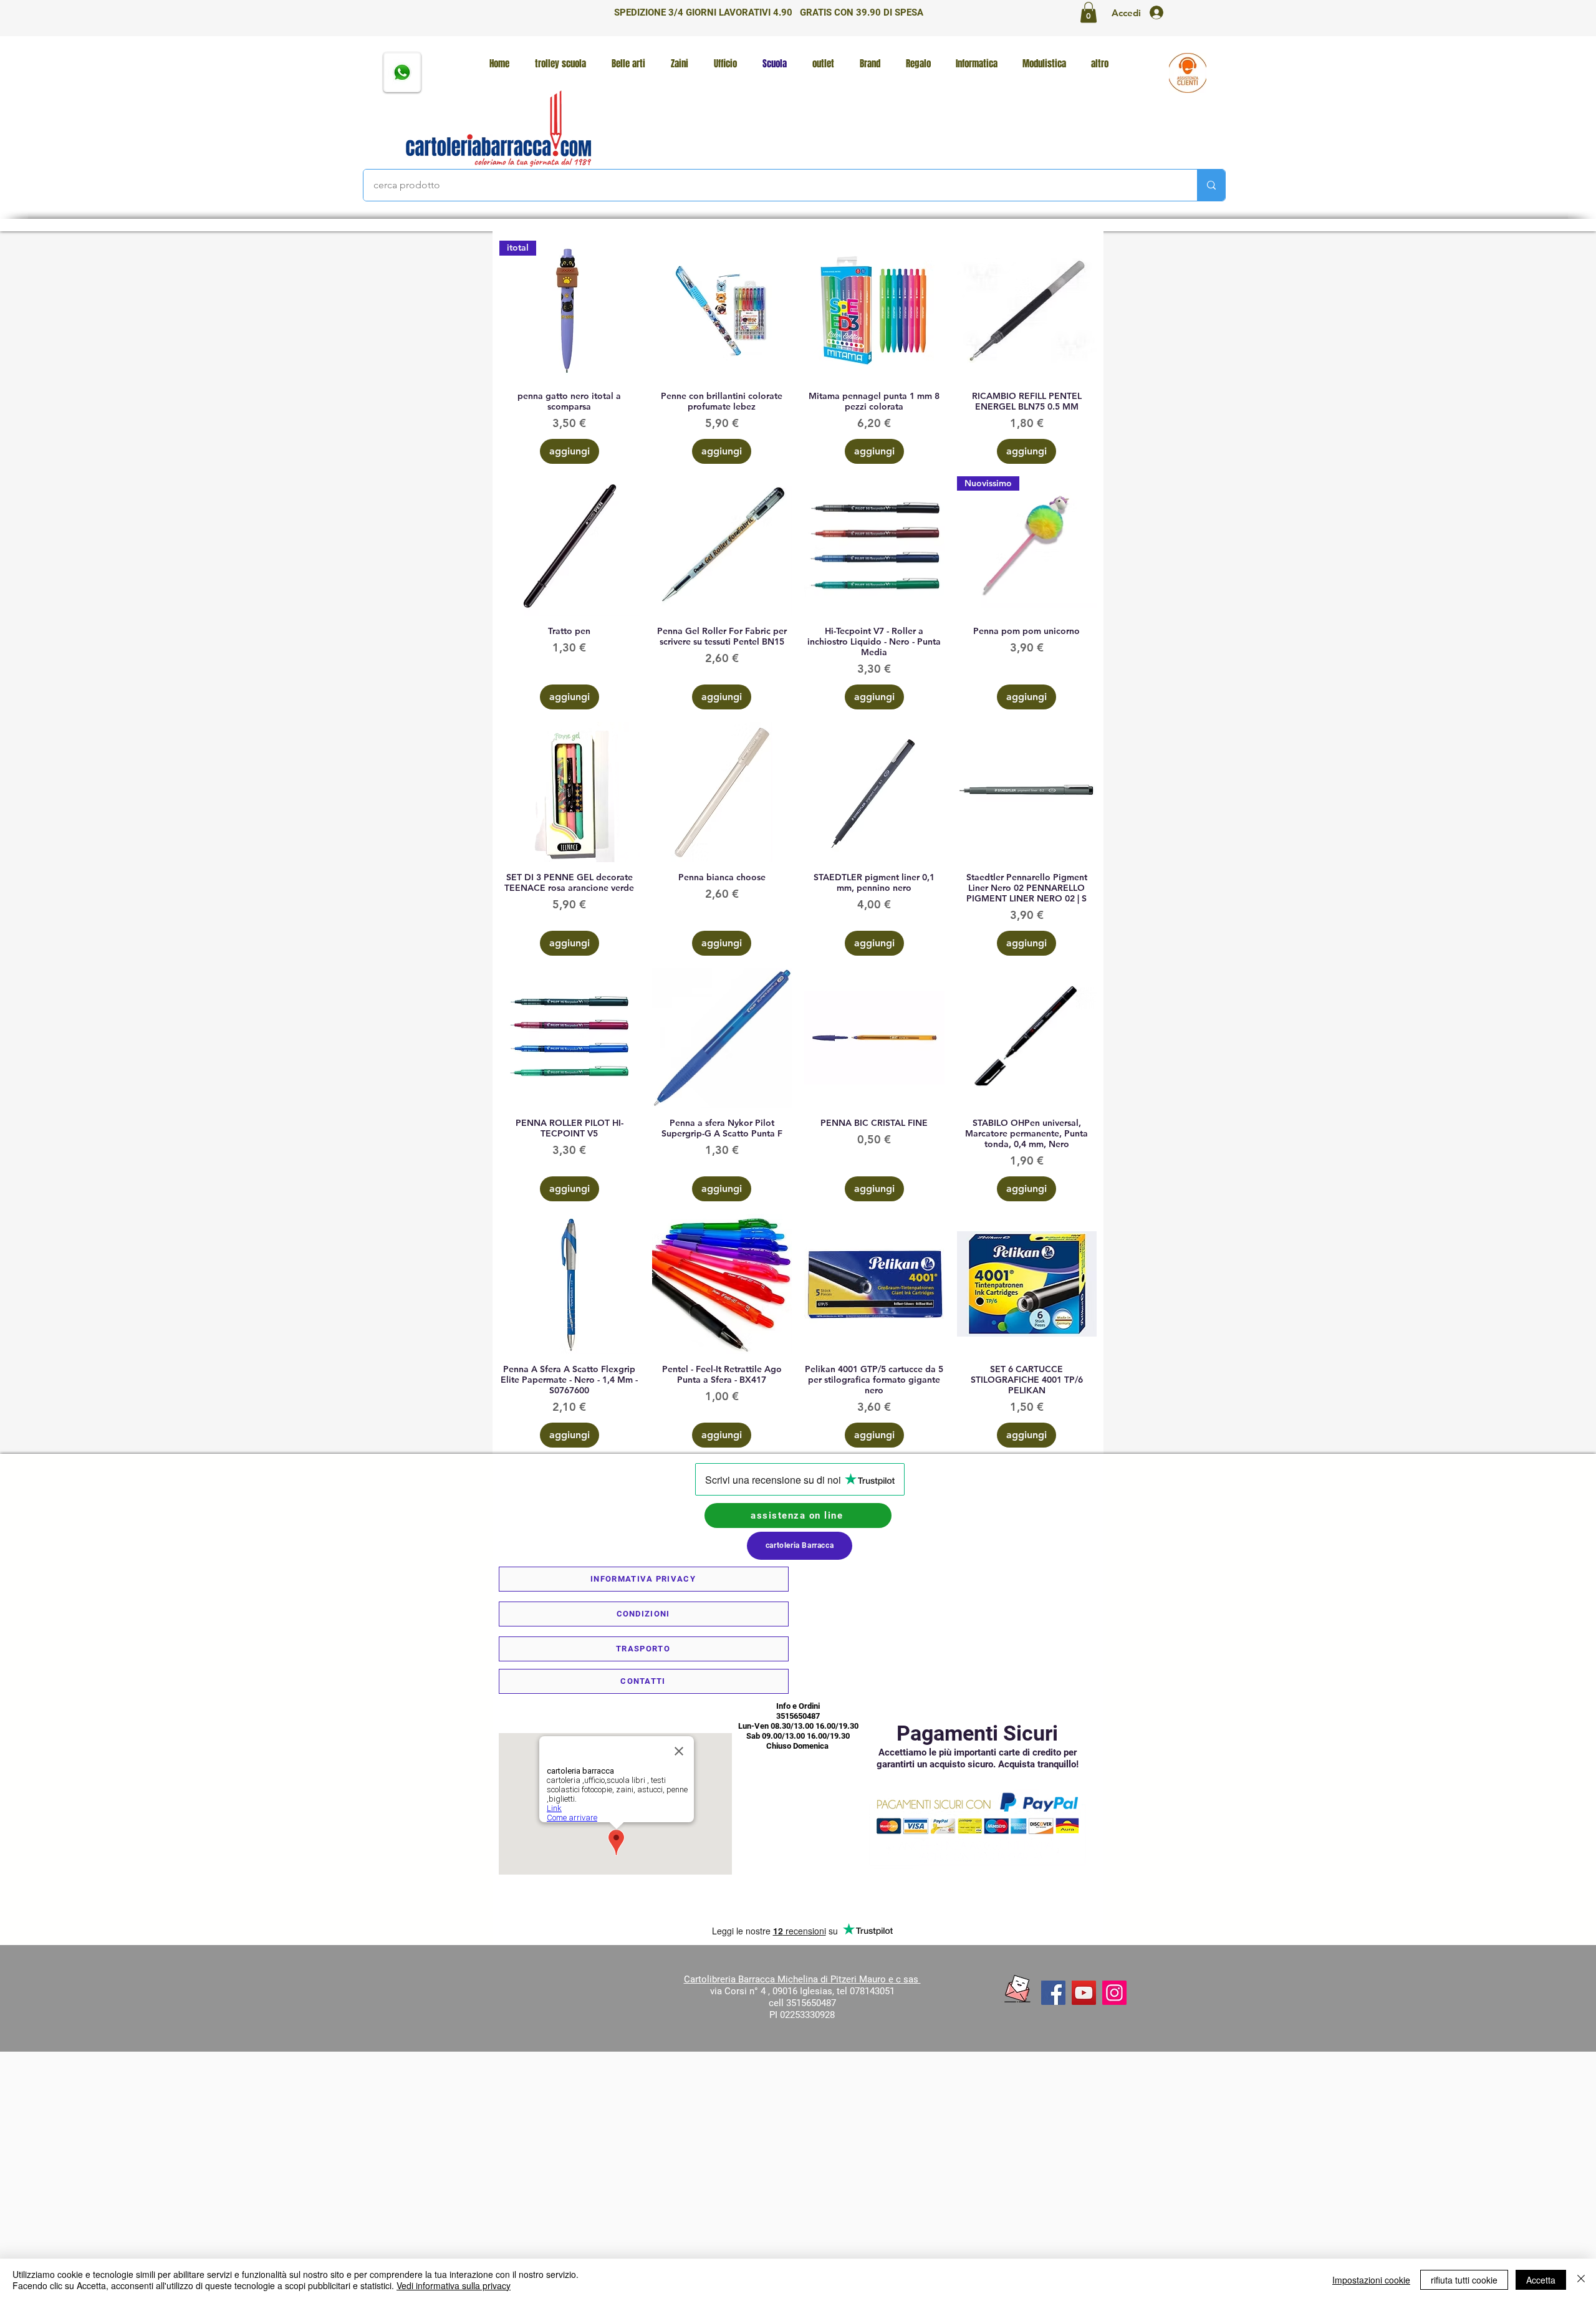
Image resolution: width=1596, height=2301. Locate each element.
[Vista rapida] (722, 311)
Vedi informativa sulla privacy (454, 2285)
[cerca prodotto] (1211, 185)
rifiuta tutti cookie (1464, 2280)
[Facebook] (1053, 1993)
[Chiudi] (1581, 2280)
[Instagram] (1114, 1993)
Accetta (1541, 2280)
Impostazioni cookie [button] (1371, 2280)
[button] (1089, 12)
